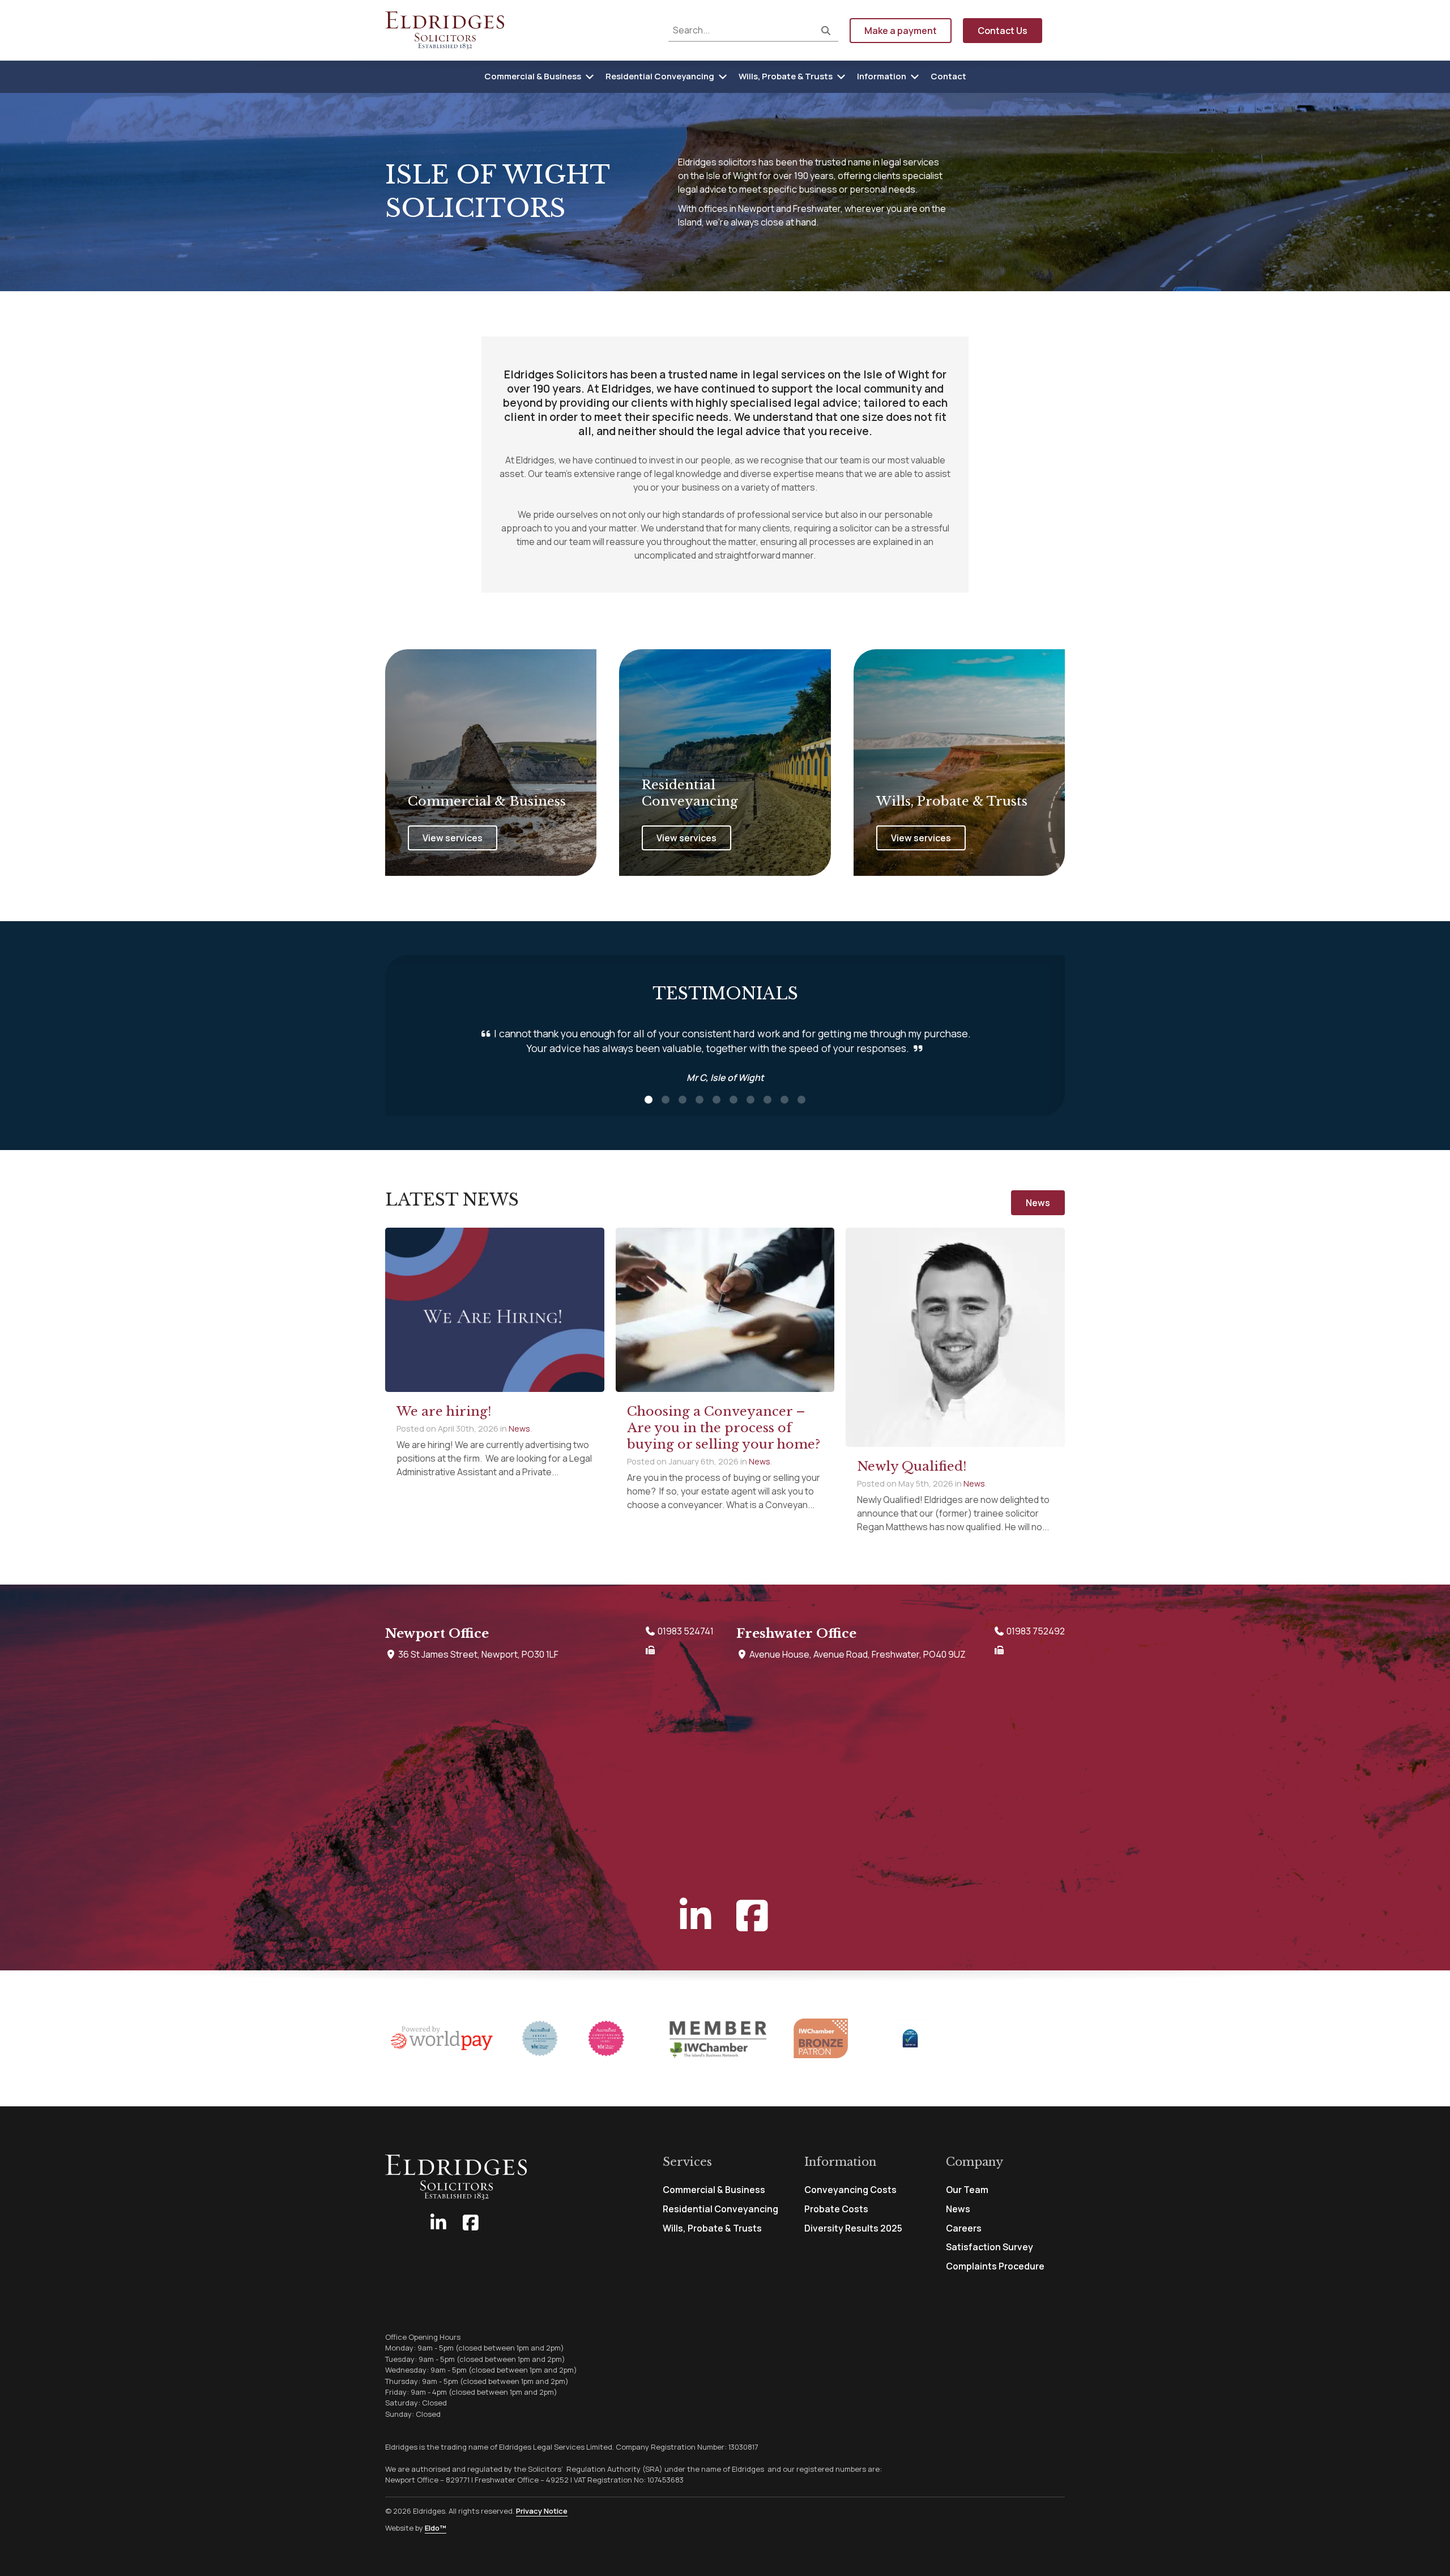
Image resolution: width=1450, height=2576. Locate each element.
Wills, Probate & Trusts (786, 76)
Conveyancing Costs (850, 2190)
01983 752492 (1035, 1631)
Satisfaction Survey (990, 2247)
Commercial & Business (533, 76)
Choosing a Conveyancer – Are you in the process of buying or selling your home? (724, 1428)
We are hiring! (444, 1411)
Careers (964, 2228)
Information (882, 76)
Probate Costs (836, 2209)
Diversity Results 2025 (853, 2228)
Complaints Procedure (995, 2266)
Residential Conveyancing (660, 76)
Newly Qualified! (912, 1466)
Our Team (967, 2190)
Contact (948, 76)
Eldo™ (436, 2528)
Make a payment (901, 31)
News (1038, 1203)
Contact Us (1003, 31)
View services (453, 838)
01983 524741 (685, 1631)
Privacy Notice (542, 2511)
